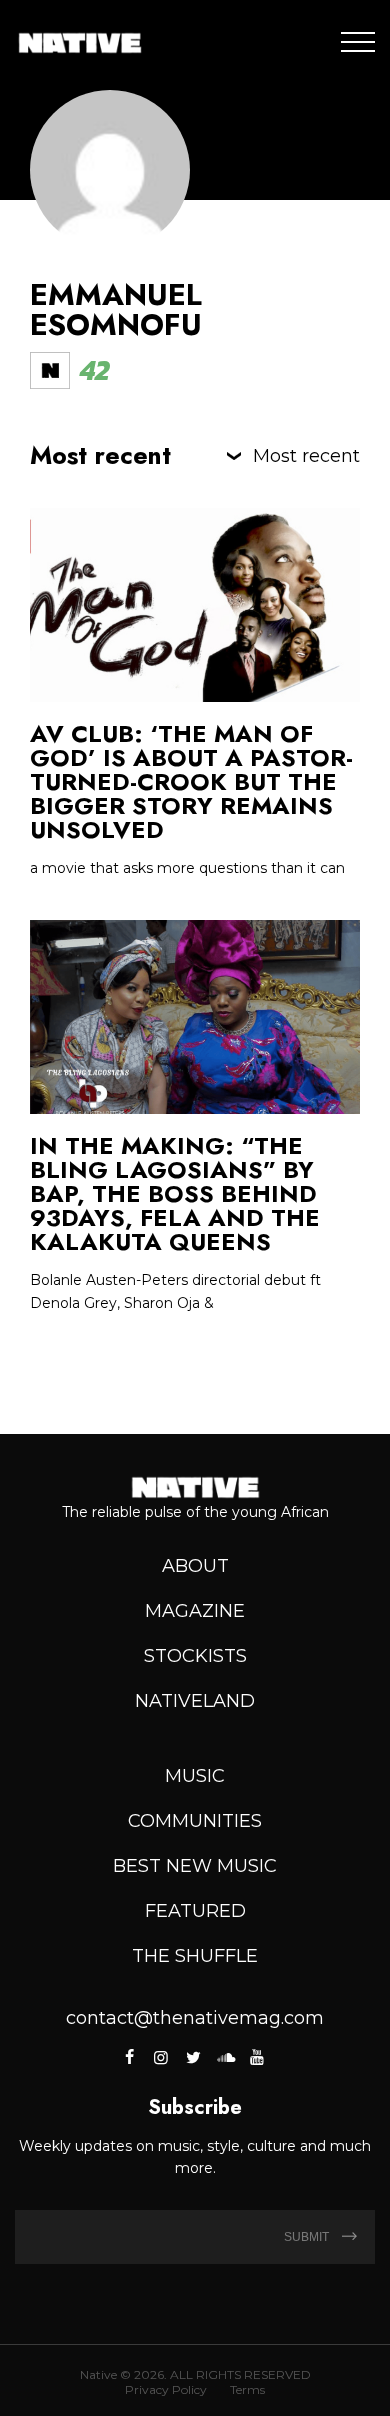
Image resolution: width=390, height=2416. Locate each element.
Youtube (257, 2057)
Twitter (193, 2057)
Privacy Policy (166, 2389)
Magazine (195, 1611)
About (195, 1566)
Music (195, 1776)
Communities (195, 1821)
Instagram (161, 2057)
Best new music (195, 1866)
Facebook (131, 2057)
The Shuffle (195, 1956)
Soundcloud (225, 2057)
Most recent (306, 456)
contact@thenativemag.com (195, 2018)
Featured (195, 1911)
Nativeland (195, 1701)
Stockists (195, 1656)
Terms (247, 2389)
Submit (308, 2237)
